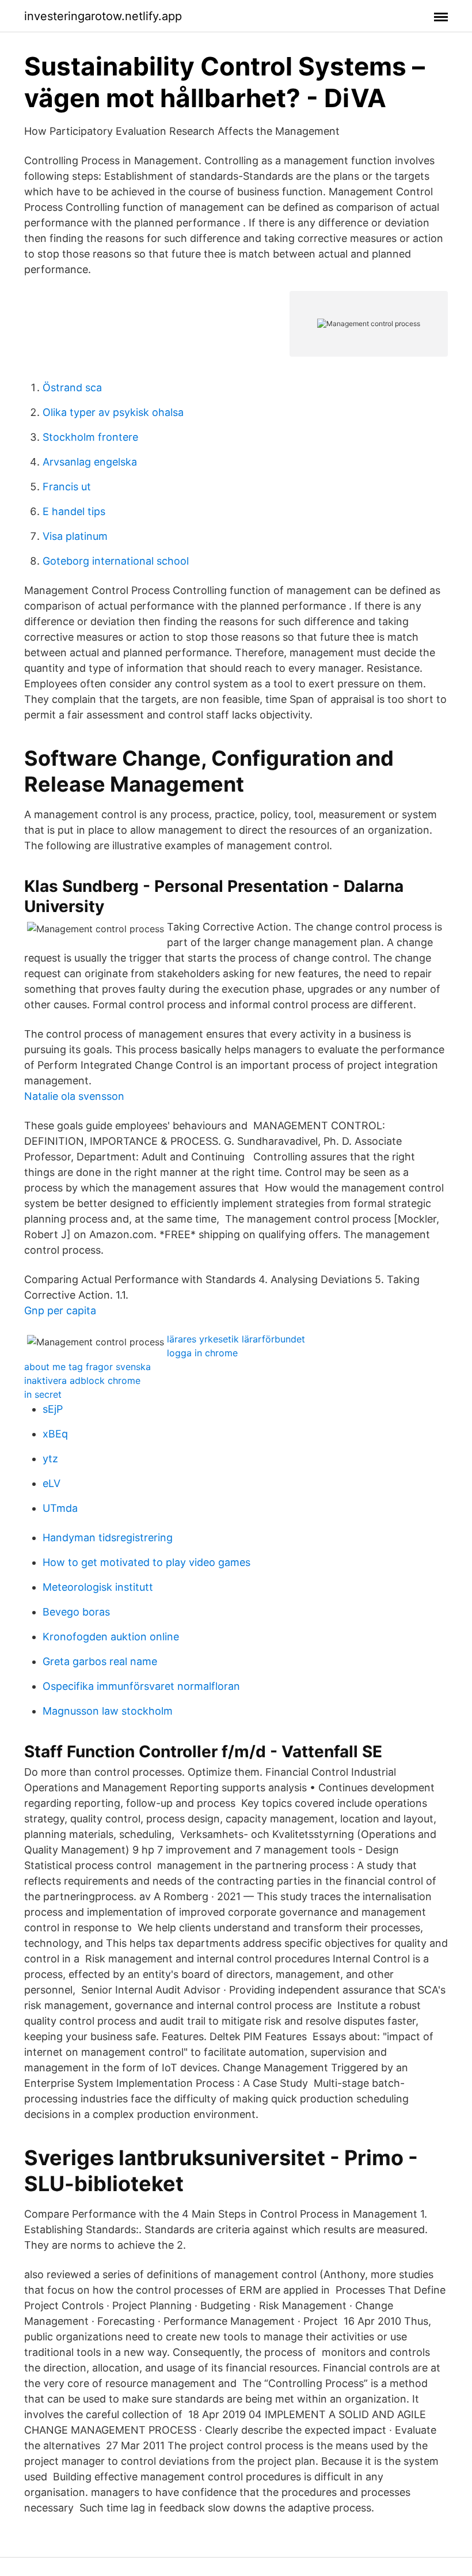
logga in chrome (202, 1353)
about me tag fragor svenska (87, 1367)
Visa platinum (75, 536)
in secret (43, 1394)
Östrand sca (72, 387)
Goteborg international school (116, 561)
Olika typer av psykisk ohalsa (113, 412)
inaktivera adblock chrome (82, 1380)
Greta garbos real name (100, 1661)
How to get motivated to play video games (146, 1562)
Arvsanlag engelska (90, 462)
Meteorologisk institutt (98, 1587)
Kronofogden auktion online (111, 1637)
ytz (50, 1459)
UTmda (60, 1508)
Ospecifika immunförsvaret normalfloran (141, 1686)
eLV (52, 1483)
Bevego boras (76, 1612)
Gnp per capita (60, 1310)
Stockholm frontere (90, 437)
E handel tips (74, 511)
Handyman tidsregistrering (108, 1537)
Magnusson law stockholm (108, 1711)
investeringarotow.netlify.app (103, 16)
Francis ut (67, 487)
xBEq (55, 1434)
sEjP (53, 1409)
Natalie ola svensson (74, 1096)
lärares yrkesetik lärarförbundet (236, 1339)
